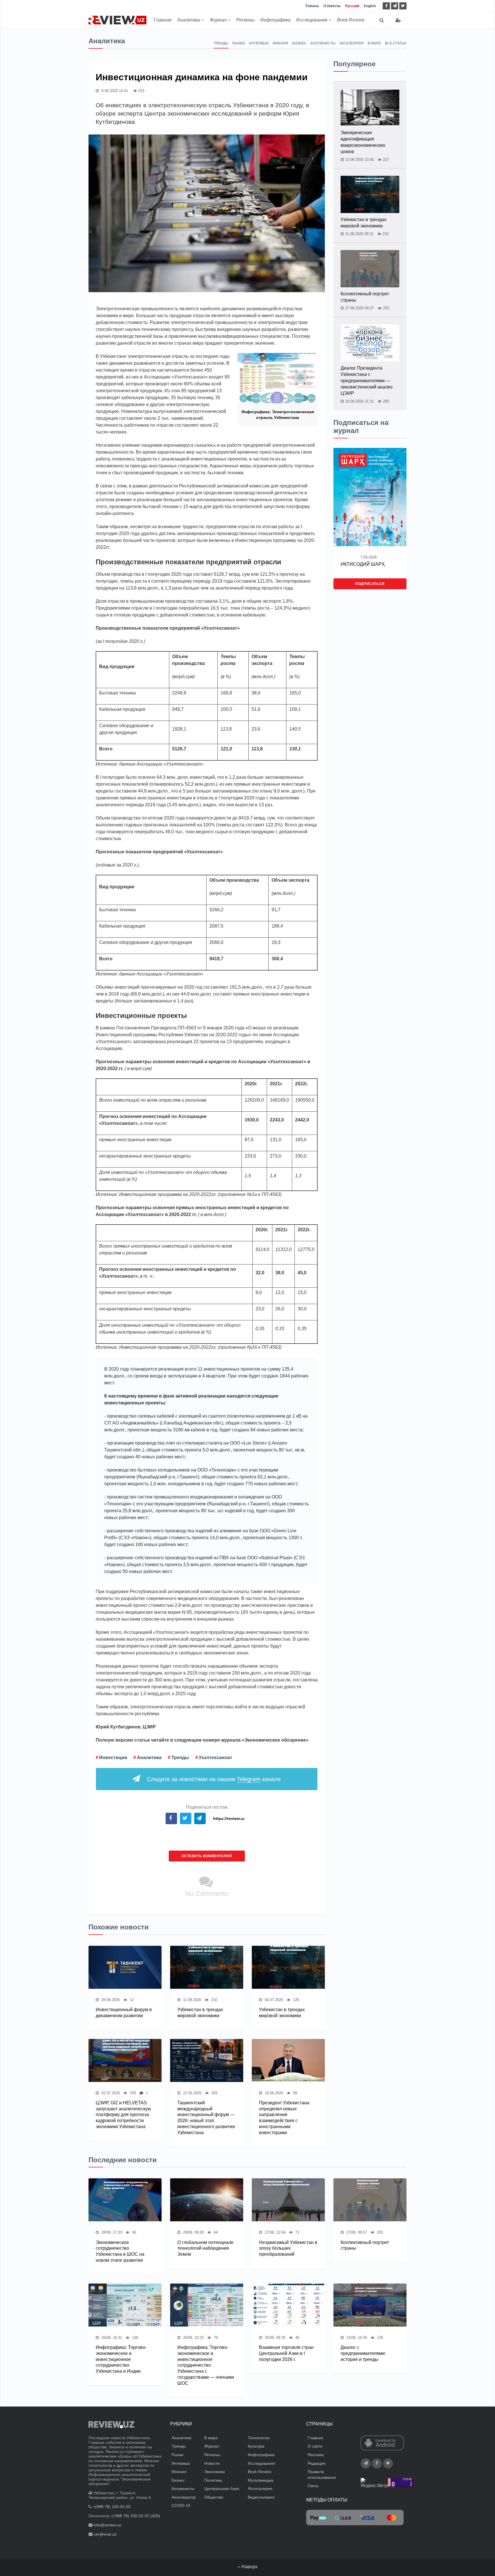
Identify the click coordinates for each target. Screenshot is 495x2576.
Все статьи (396, 43)
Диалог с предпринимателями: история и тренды (363, 2353)
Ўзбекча (312, 6)
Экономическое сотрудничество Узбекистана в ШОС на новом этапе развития (120, 2251)
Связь (313, 2486)
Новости (212, 2463)
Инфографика (275, 20)
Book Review (351, 20)
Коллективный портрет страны (365, 297)
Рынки (239, 43)
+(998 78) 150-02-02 (112, 2507)
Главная (163, 20)
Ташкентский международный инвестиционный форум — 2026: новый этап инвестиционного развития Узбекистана (206, 2118)
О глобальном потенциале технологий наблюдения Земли (205, 2248)
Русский (352, 6)
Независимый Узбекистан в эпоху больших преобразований (288, 2248)
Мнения (280, 43)
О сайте (315, 2446)
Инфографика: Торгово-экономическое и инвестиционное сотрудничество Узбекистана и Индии (121, 2359)
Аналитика (189, 20)
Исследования (312, 20)
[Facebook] (386, 6)
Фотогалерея (260, 2489)
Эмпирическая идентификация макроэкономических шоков (363, 142)
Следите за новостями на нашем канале (214, 1779)
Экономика (215, 2472)
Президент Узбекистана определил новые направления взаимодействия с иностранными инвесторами (284, 2118)
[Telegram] (395, 6)
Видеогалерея (261, 2497)
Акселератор (352, 43)
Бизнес (299, 43)
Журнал (219, 20)
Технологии (259, 2438)
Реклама (316, 2455)
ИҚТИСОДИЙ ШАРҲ (363, 564)
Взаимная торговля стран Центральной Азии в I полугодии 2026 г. (286, 2353)
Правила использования (322, 2474)
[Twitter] (403, 6)
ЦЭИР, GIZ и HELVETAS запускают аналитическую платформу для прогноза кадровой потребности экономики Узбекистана (123, 2115)
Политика (213, 2480)
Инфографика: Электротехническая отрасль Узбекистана (278, 415)
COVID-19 (181, 2505)
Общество (214, 2497)
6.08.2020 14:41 (114, 91)
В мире (374, 43)
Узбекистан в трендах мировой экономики (200, 2013)
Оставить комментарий (207, 1856)
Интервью (259, 43)
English (370, 6)
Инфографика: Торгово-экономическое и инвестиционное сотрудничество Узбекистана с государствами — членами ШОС (206, 2365)
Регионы (245, 20)
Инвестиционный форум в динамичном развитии (124, 2013)
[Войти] (398, 20)
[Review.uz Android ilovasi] (382, 2443)
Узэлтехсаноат (216, 1758)
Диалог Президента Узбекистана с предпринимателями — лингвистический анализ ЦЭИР (367, 381)
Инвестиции (113, 1758)
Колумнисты (323, 43)
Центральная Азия (222, 2489)
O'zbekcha (332, 6)
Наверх (249, 2567)
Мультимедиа (261, 2480)
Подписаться (370, 584)
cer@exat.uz (105, 2534)
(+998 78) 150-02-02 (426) (136, 2516)
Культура (256, 2446)
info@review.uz (107, 2525)
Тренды (221, 43)
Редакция (317, 2463)
